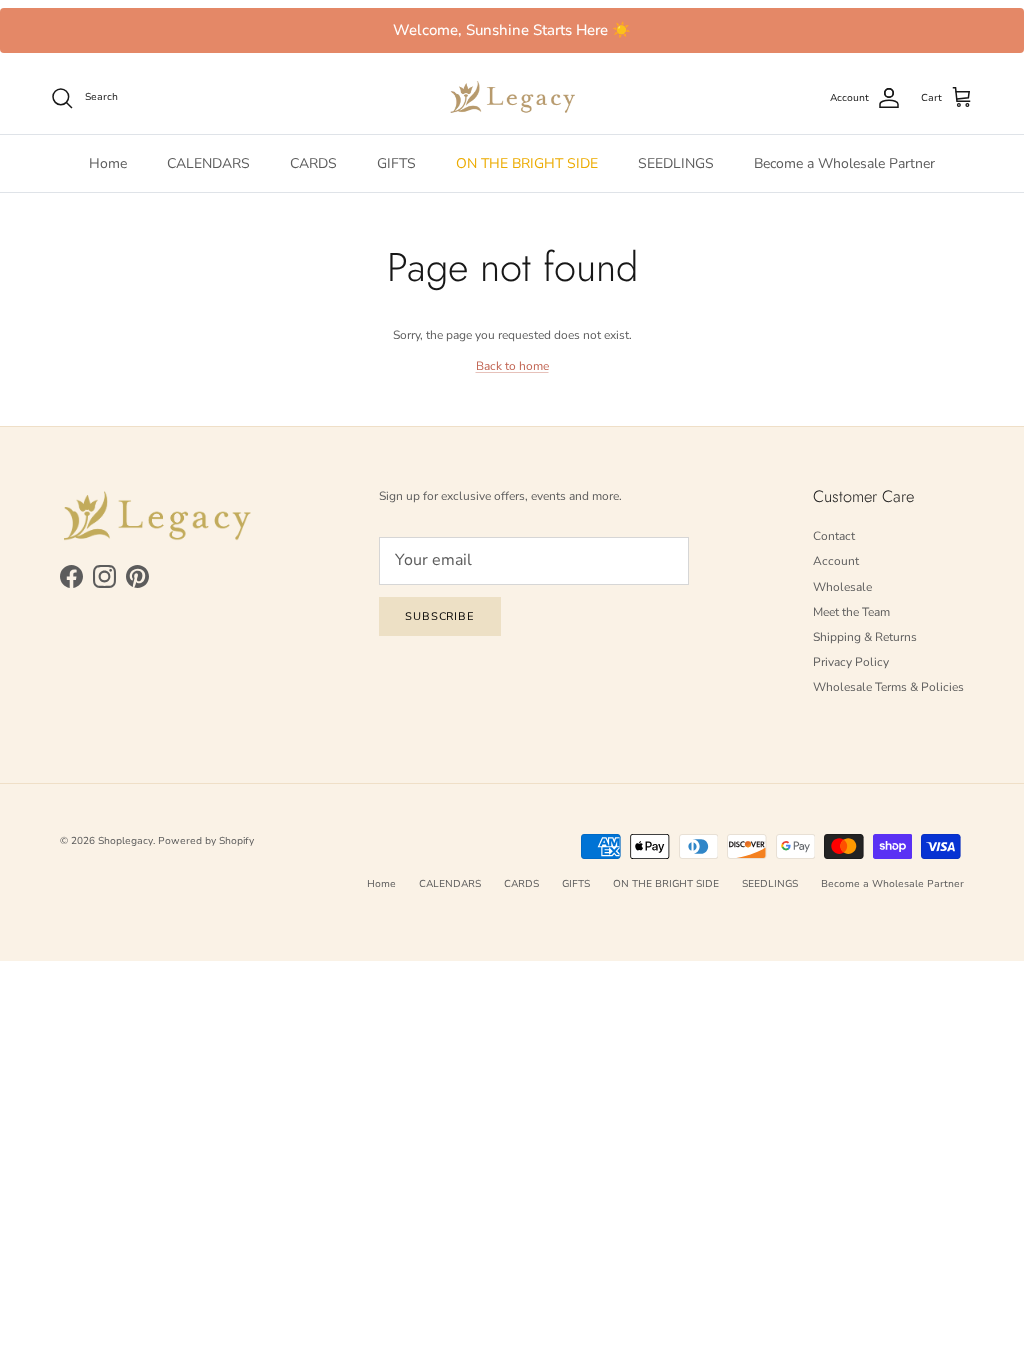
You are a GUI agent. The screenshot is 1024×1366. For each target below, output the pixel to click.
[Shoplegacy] (512, 97)
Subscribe (440, 616)
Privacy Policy (851, 662)
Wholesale (842, 587)
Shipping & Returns (865, 637)
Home (108, 163)
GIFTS (396, 163)
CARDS (313, 163)
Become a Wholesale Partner (844, 163)
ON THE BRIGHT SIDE (527, 163)
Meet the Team (851, 612)
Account (836, 561)
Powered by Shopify (206, 841)
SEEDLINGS (676, 163)
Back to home (512, 366)
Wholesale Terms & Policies (888, 687)
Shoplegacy (125, 841)
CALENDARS (208, 163)
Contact (834, 536)
